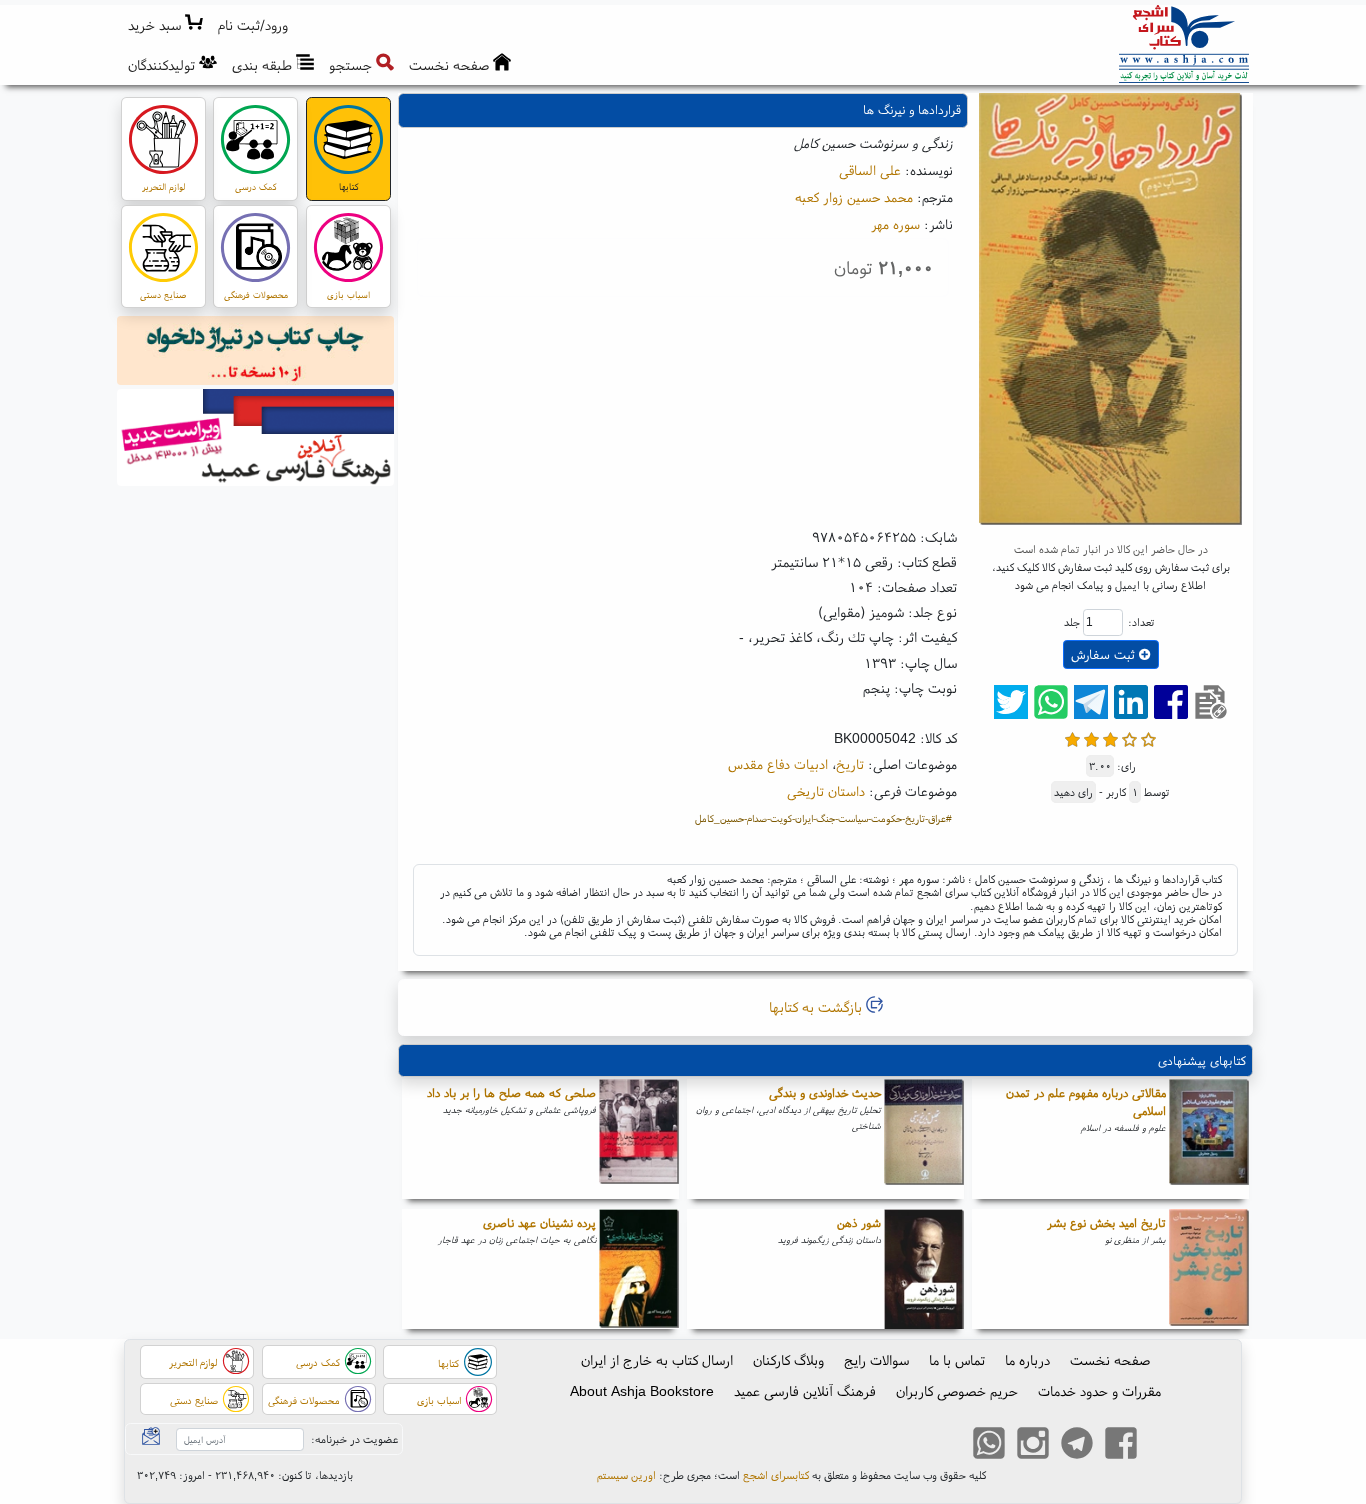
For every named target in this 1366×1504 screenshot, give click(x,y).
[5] (1148, 737)
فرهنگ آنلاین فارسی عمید (805, 1391)
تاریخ (850, 764)
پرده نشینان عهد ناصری (539, 1222)
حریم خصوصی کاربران (957, 1391)
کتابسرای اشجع (776, 1475)
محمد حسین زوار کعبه (854, 197)
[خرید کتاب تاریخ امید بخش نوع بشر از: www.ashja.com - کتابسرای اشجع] (1209, 1269)
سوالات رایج (876, 1360)
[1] (1072, 737)
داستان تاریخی (826, 791)
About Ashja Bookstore (642, 1391)
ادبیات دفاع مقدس (778, 764)
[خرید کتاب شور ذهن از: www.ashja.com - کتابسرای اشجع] (924, 1269)
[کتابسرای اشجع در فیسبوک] (1121, 1446)
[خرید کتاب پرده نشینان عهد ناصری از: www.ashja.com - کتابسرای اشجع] (639, 1269)
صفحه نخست (1110, 1360)
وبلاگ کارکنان (788, 1360)
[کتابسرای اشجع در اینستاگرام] (1033, 1446)
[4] (1129, 737)
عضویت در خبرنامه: (354, 1439)
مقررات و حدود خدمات (1099, 1391)
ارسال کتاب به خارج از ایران (657, 1360)
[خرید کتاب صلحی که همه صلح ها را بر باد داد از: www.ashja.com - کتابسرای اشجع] (639, 1139)
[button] (253, 25)
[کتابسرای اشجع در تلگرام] (1077, 1446)
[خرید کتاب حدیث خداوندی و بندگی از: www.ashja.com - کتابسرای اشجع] (924, 1139)
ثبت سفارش (1105, 654)
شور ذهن (859, 1222)
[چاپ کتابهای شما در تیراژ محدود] (256, 353)
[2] (1091, 737)
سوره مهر (895, 224)
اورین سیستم (626, 1475)
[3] (1110, 737)
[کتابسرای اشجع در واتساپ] (989, 1446)
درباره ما (1027, 1360)
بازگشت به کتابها (817, 1007)
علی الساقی (870, 170)
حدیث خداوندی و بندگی (825, 1092)
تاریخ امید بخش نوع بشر (1106, 1222)
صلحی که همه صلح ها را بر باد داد (511, 1092)
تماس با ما (957, 1360)
